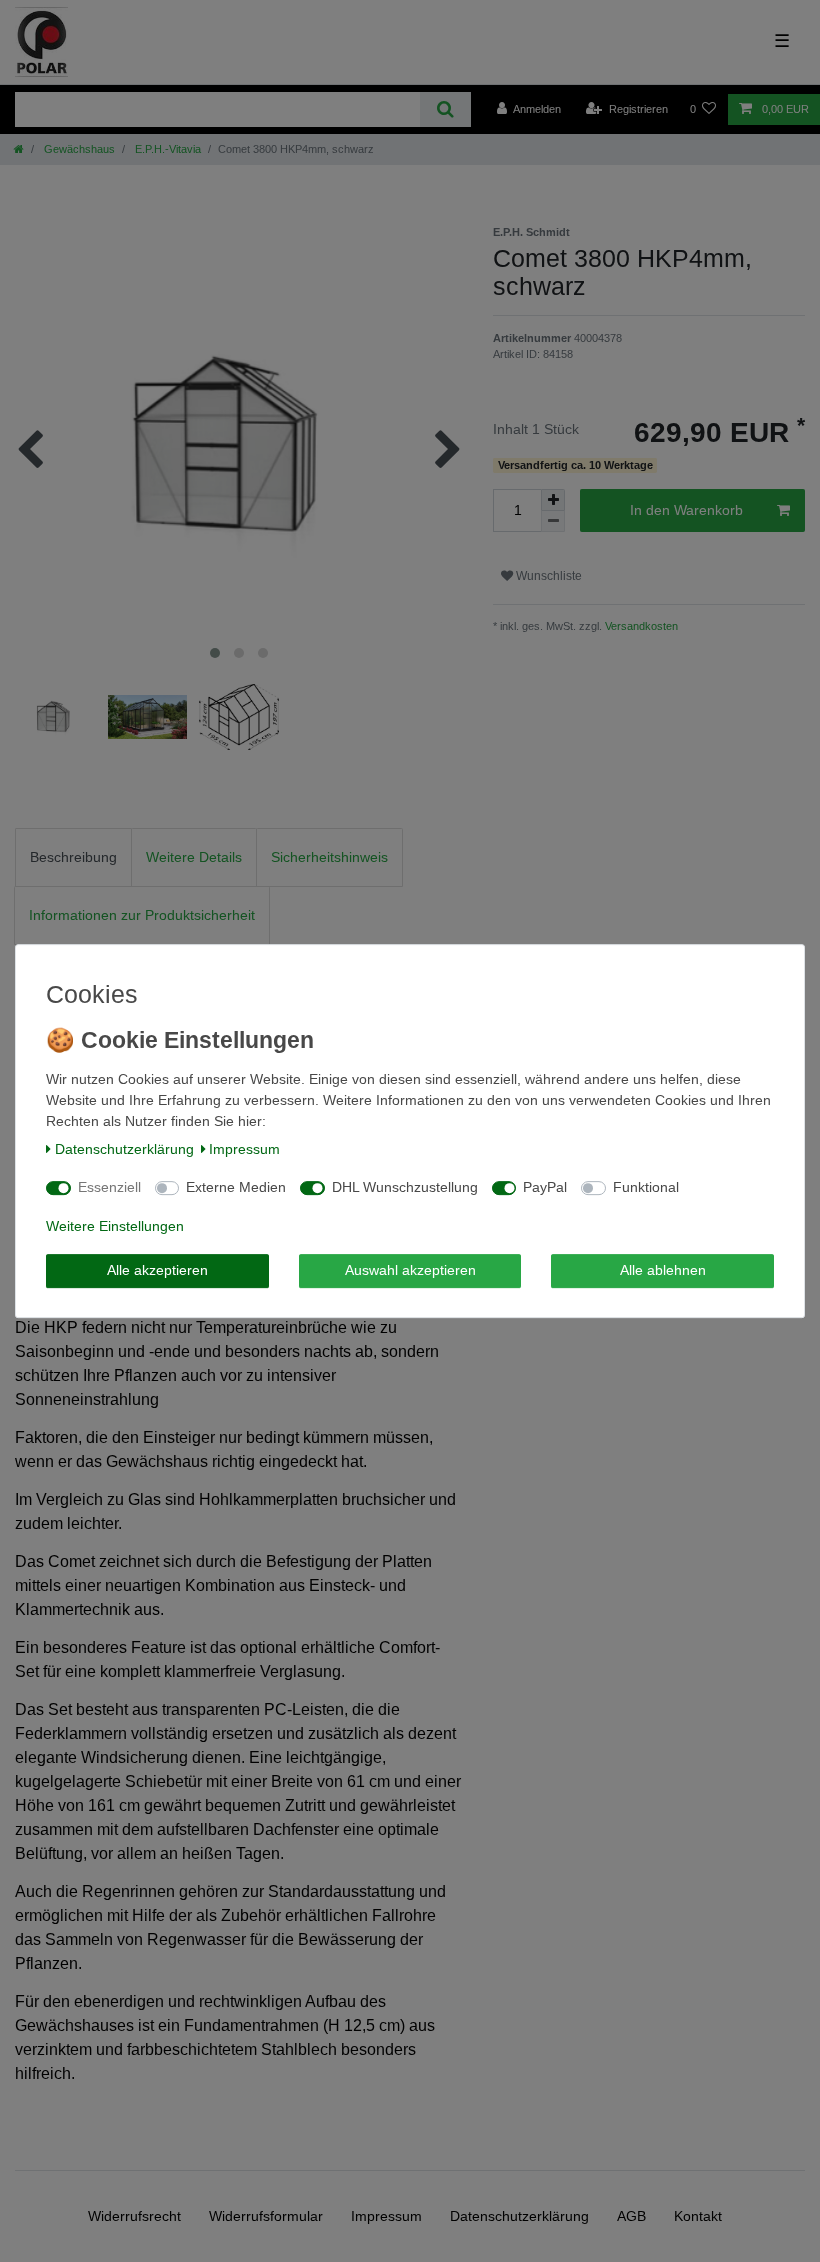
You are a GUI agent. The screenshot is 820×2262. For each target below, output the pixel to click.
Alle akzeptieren (157, 1270)
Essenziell (109, 1187)
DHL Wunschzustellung (405, 1187)
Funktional (646, 1187)
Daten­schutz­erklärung (124, 1149)
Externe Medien (236, 1187)
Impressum (244, 1149)
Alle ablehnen (663, 1270)
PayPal (545, 1187)
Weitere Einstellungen (115, 1226)
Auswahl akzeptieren (410, 1270)
